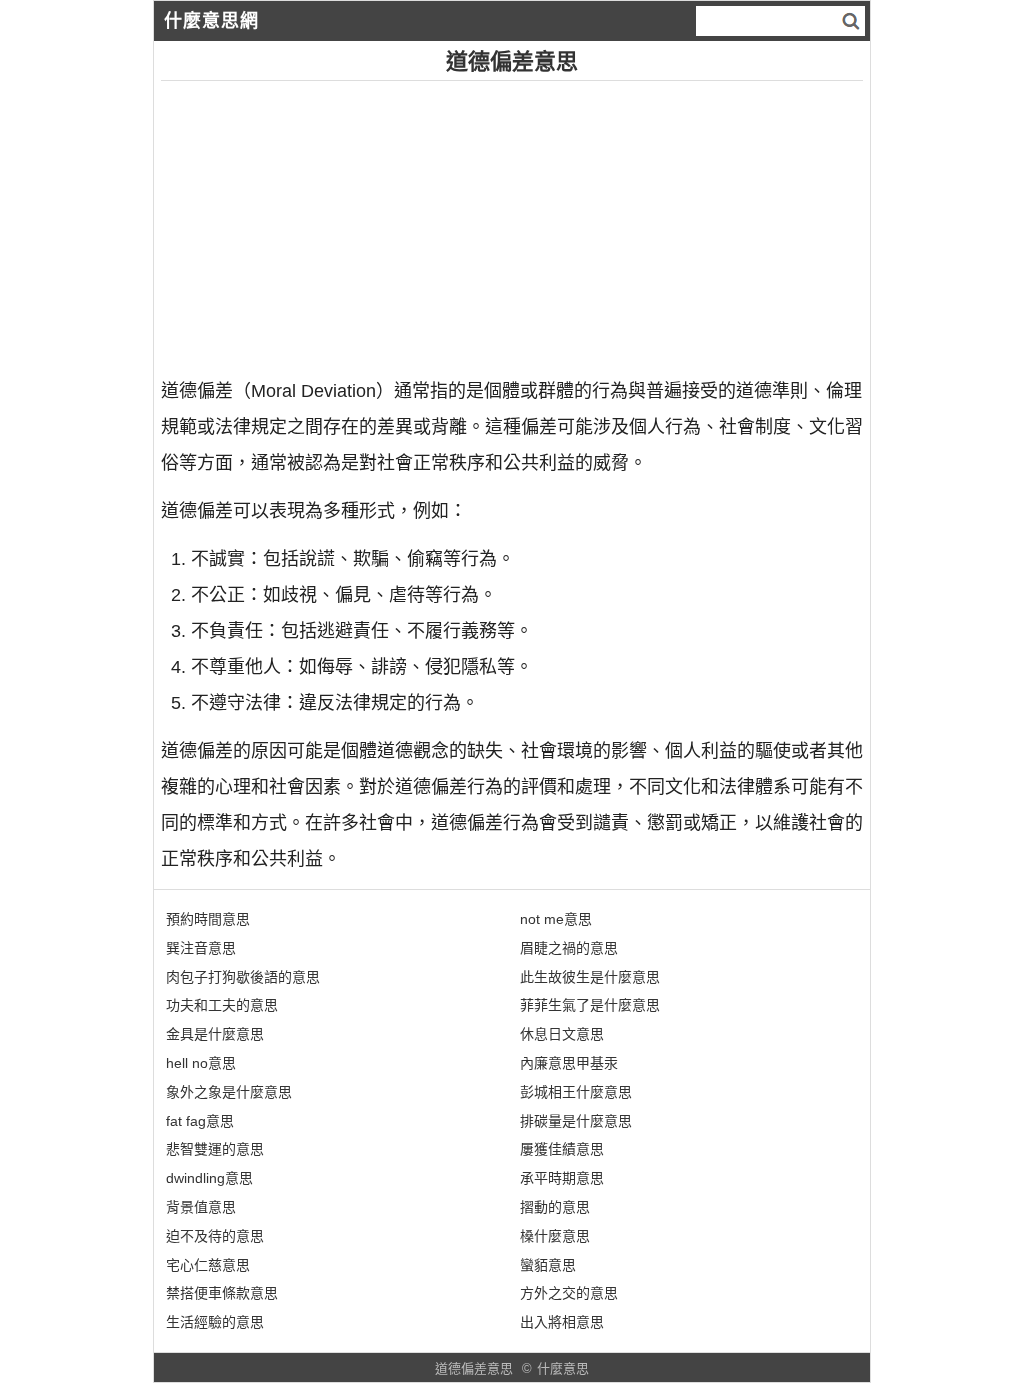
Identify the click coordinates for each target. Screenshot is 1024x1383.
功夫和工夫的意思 (222, 1005)
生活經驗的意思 (215, 1322)
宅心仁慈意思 (208, 1265)
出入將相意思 (562, 1322)
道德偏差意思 (474, 1368)
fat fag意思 (200, 1121)
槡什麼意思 (555, 1236)
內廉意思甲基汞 (569, 1063)
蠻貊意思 (548, 1265)
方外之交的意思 (569, 1293)
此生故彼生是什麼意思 (590, 977)
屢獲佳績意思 (562, 1149)
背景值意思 (201, 1207)
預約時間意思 (208, 919)
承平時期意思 (562, 1178)
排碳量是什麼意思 (576, 1121)
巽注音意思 (201, 948)
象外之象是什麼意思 (229, 1092)
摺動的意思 (555, 1207)
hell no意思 (201, 1063)
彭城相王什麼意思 (576, 1092)
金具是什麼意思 (215, 1034)
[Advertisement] (512, 221)
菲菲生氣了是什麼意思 (590, 1005)
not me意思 (556, 919)
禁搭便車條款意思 (222, 1293)
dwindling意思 (209, 1178)
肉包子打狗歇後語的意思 (243, 977)
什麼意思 (563, 1368)
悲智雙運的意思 (215, 1149)
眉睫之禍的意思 (569, 948)
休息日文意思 (562, 1034)
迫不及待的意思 (215, 1236)
